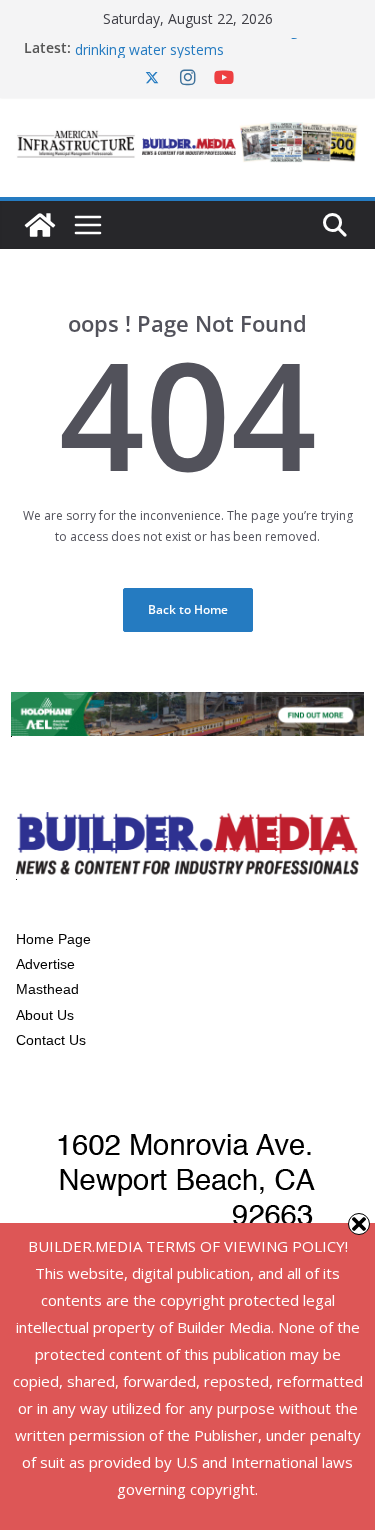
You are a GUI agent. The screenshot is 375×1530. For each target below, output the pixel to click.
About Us (45, 1015)
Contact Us (51, 1040)
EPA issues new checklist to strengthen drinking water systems (201, 43)
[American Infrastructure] (40, 225)
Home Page (53, 939)
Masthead (47, 989)
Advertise (45, 964)
